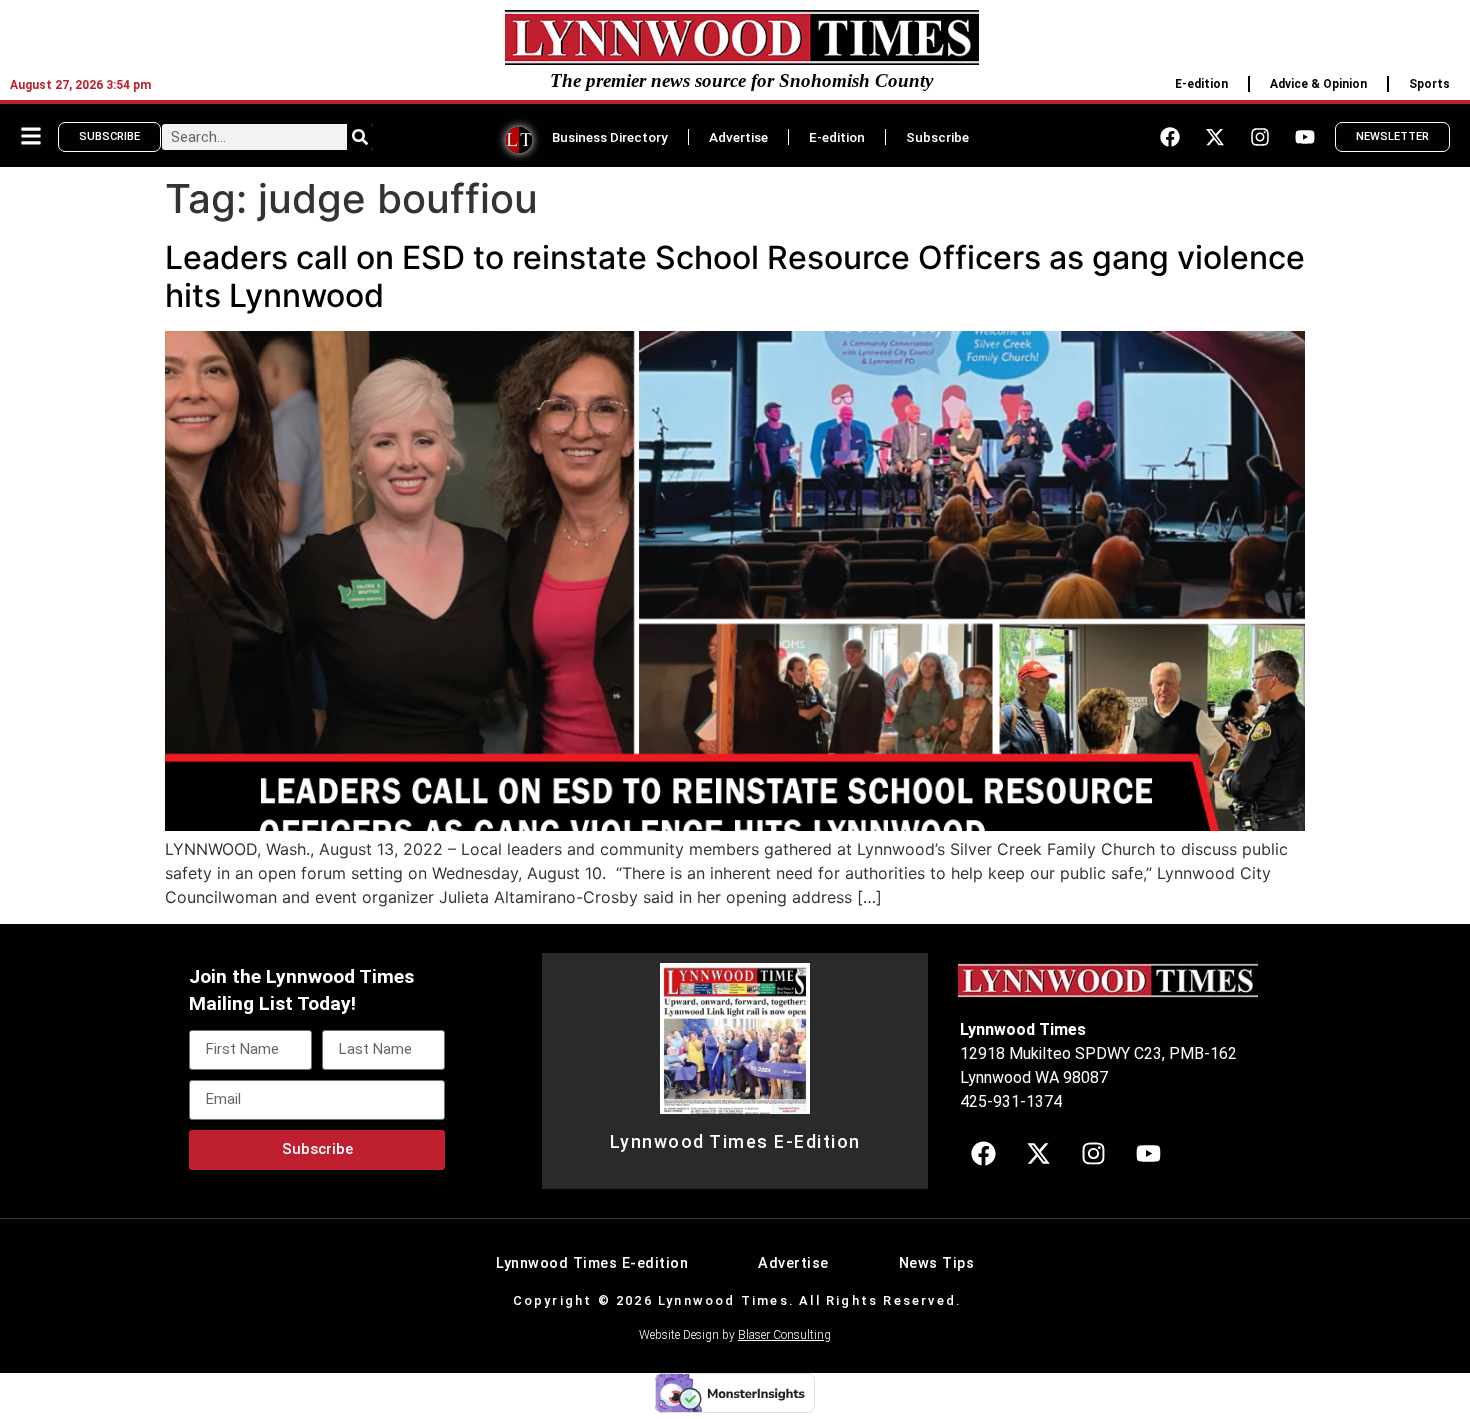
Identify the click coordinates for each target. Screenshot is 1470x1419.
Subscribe (937, 137)
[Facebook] (1170, 137)
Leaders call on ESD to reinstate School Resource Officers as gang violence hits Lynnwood (735, 276)
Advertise (738, 137)
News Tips (937, 1263)
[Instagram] (1260, 137)
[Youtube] (1305, 137)
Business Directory (610, 137)
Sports (1429, 84)
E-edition (1201, 84)
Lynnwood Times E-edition (592, 1263)
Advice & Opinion (1318, 84)
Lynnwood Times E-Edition (735, 1142)
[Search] (360, 137)
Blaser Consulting (784, 1335)
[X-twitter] (1215, 137)
